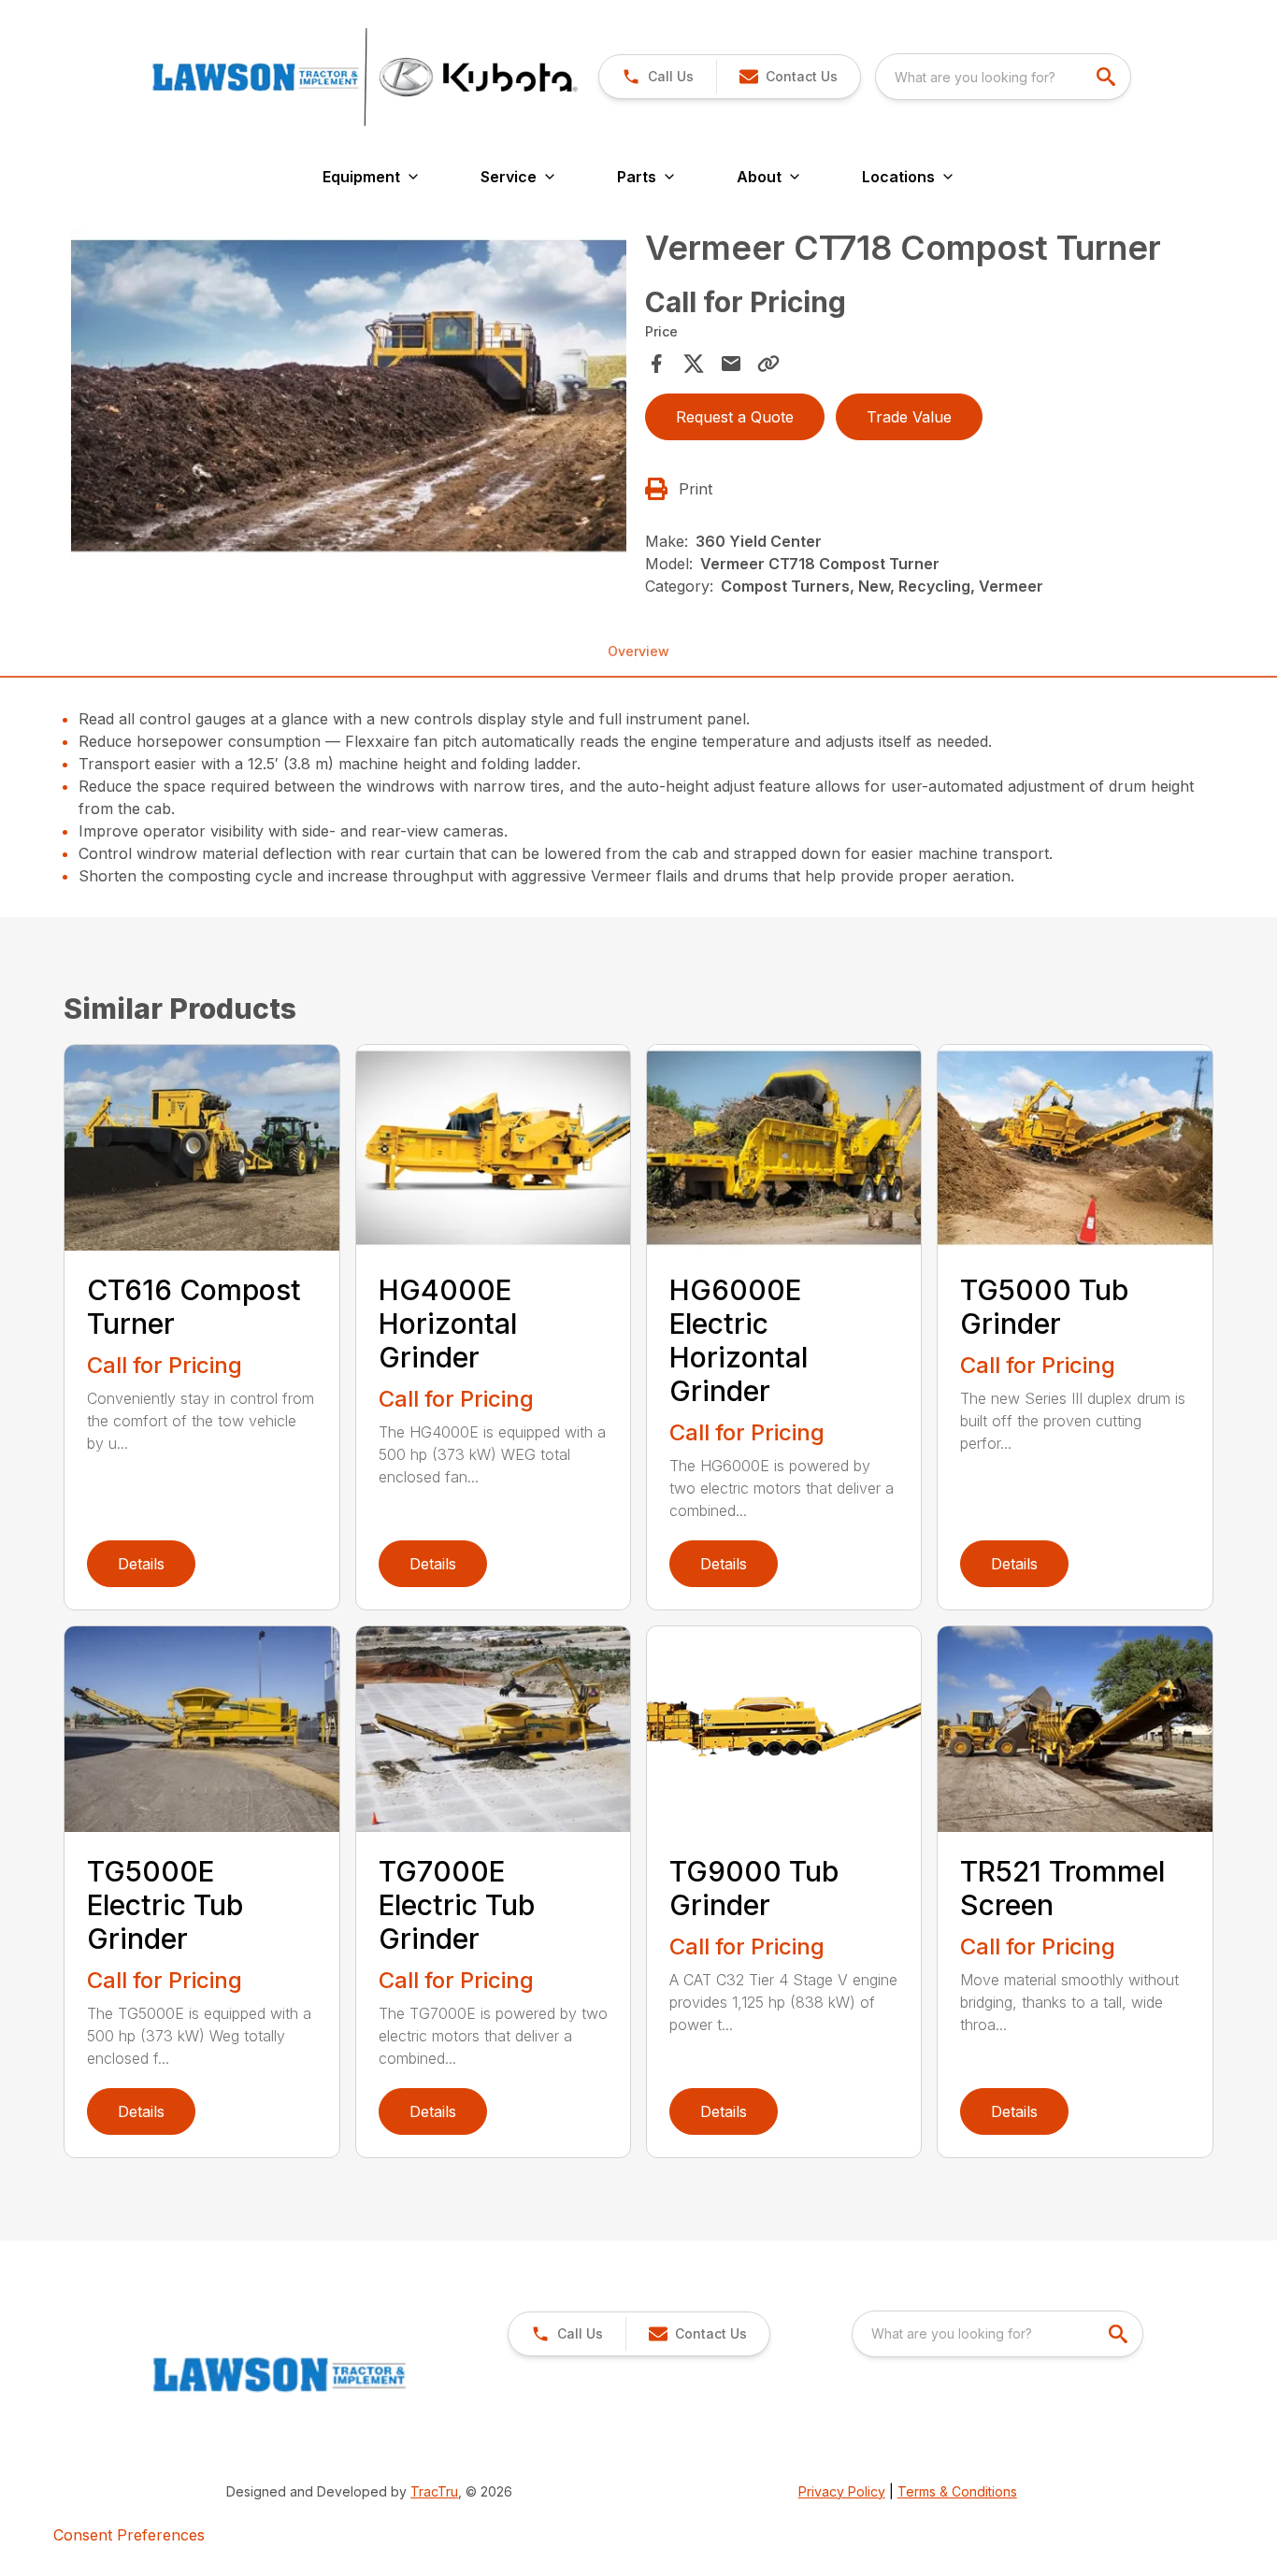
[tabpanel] (348, 398)
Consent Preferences (129, 2535)
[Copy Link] (768, 364)
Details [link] (141, 1564)
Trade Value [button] (909, 417)
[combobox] (1003, 77)
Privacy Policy (842, 2491)
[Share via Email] (731, 364)
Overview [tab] (638, 651)
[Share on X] (694, 364)
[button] (658, 77)
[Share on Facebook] (656, 364)
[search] (1108, 77)
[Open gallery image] (348, 395)
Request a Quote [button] (735, 417)
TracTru (434, 2491)
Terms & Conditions (957, 2491)
